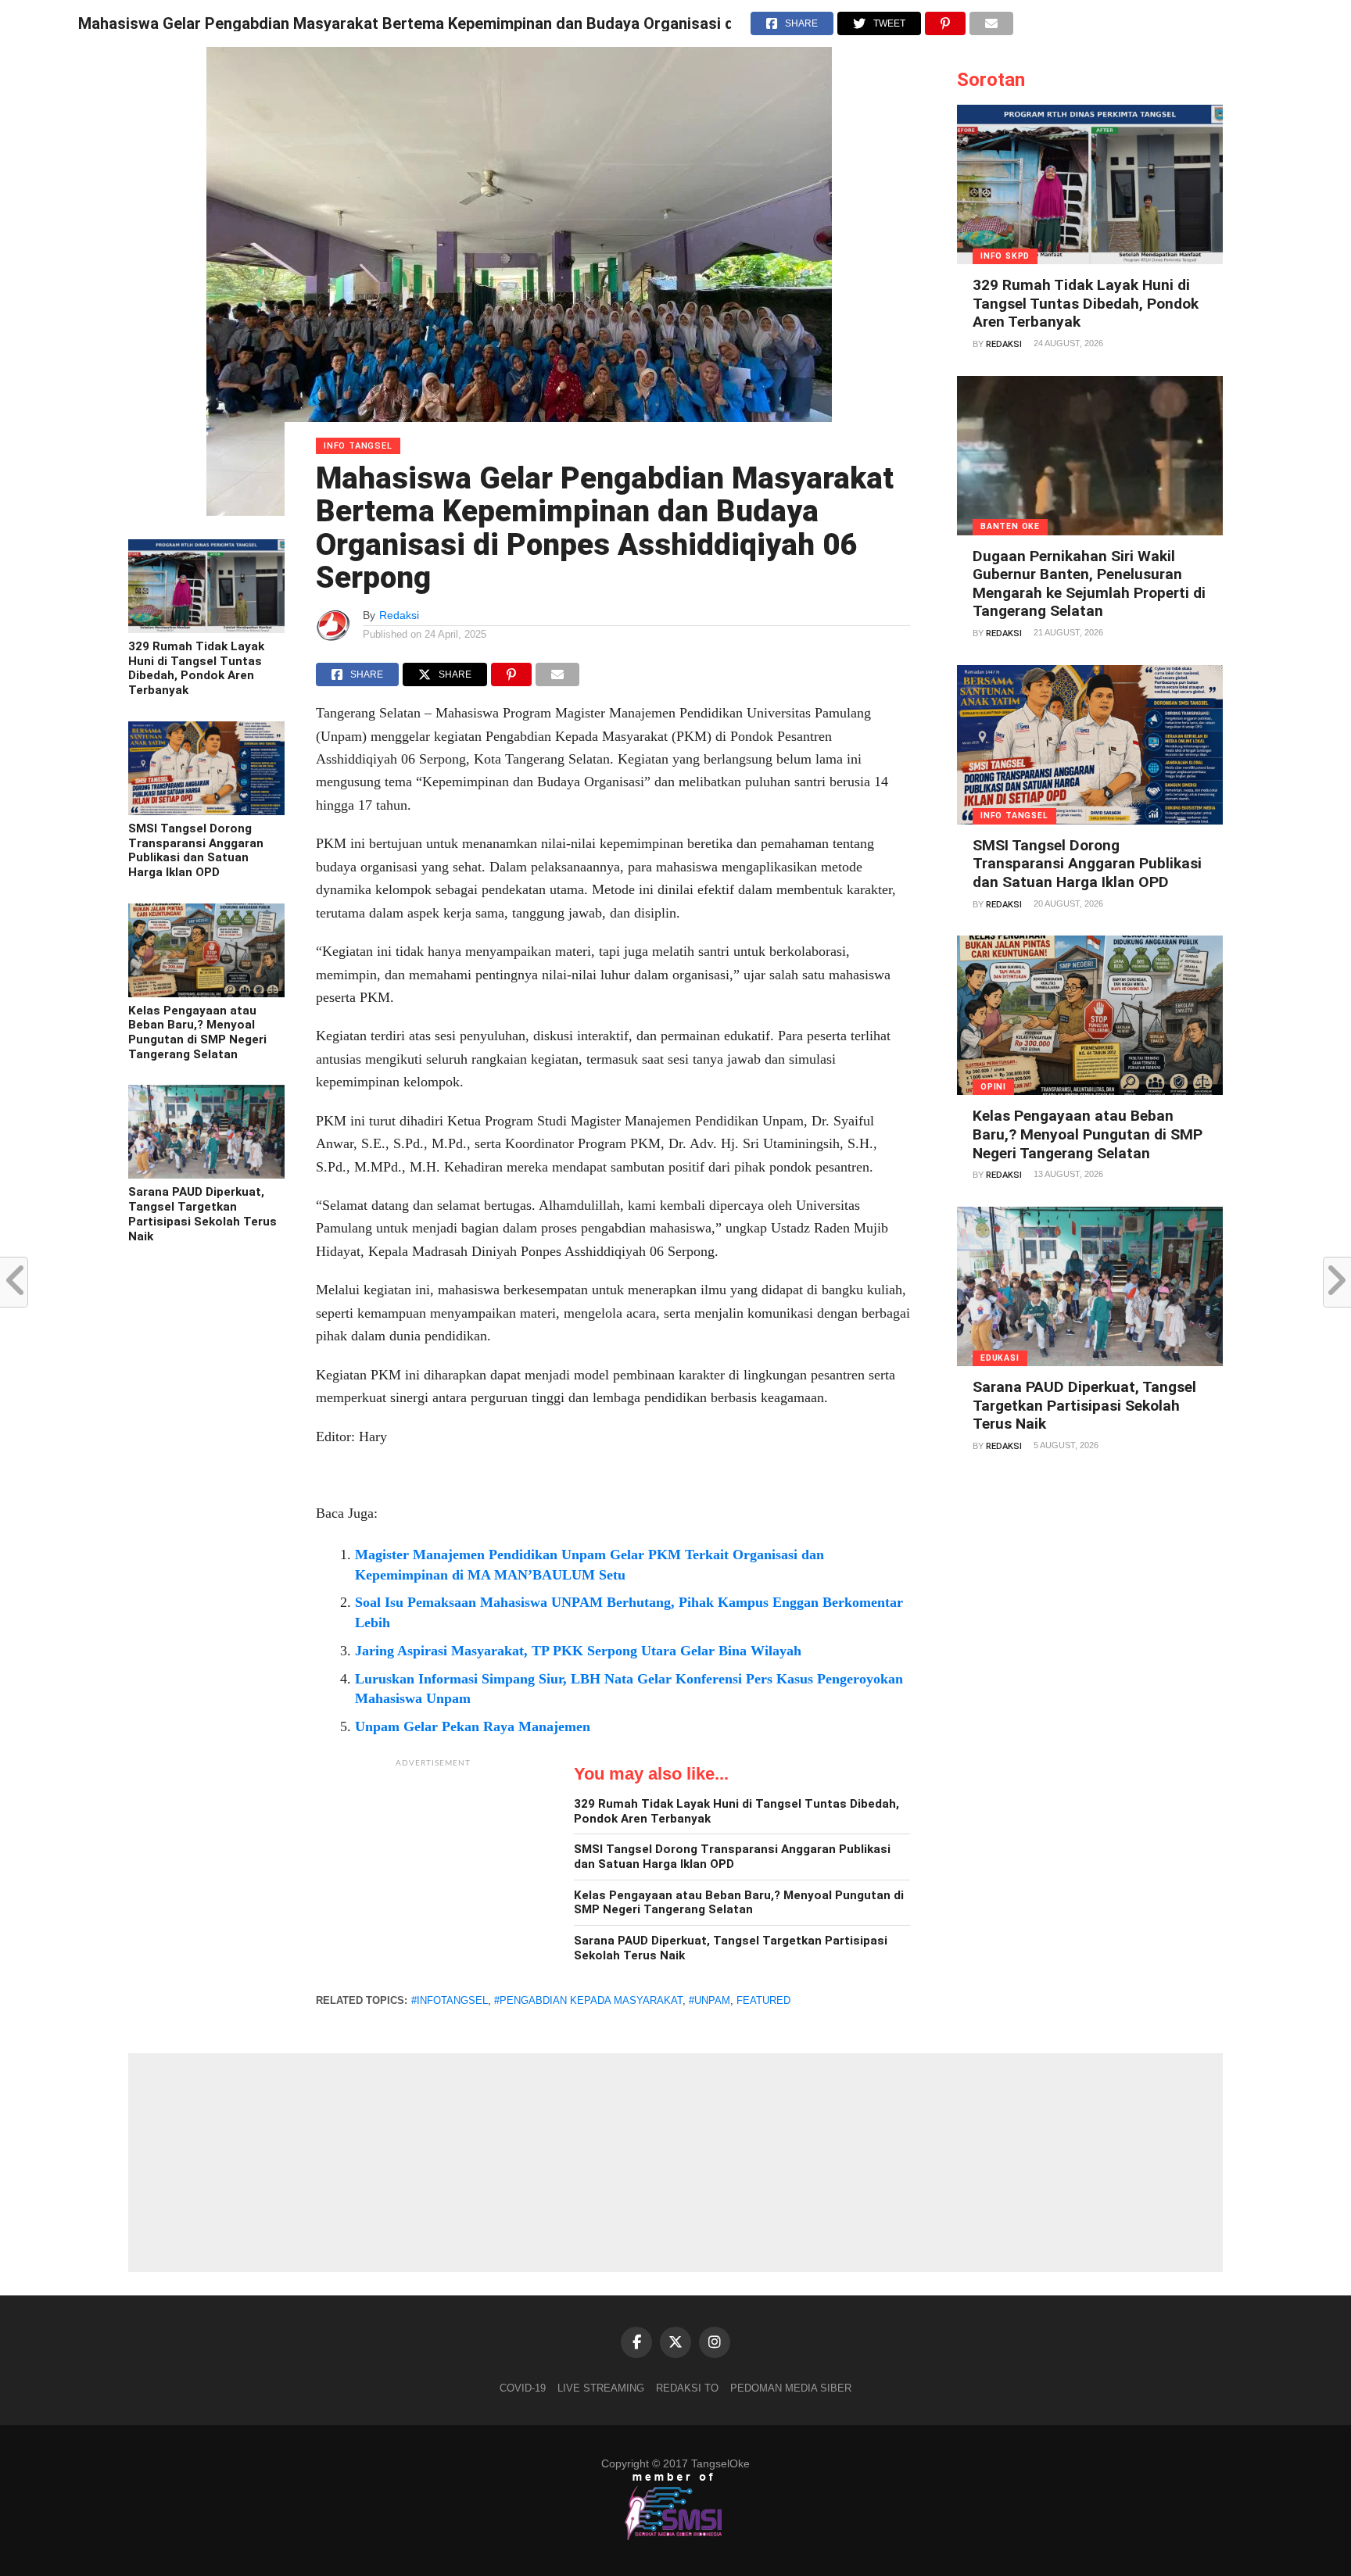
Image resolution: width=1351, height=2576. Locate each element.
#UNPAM (710, 2000)
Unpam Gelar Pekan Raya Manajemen (473, 1726)
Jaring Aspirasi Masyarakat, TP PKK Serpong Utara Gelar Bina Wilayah (578, 1651)
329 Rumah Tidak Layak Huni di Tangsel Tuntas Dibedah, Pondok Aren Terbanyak (196, 668)
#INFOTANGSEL (450, 2000)
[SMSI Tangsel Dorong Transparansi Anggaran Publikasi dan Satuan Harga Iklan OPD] (206, 811)
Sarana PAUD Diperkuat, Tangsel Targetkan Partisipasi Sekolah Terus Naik (202, 1214)
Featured (763, 2000)
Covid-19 (523, 2388)
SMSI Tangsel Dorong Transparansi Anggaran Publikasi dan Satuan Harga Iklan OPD (196, 850)
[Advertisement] (433, 1873)
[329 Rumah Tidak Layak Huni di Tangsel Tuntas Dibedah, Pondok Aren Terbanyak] (206, 629)
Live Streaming (601, 2388)
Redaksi (399, 615)
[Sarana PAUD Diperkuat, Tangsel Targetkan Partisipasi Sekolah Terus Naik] (206, 1175)
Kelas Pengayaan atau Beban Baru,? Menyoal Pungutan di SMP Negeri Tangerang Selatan (197, 1032)
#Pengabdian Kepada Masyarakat (588, 2000)
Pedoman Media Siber (791, 2388)
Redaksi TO (687, 2388)
